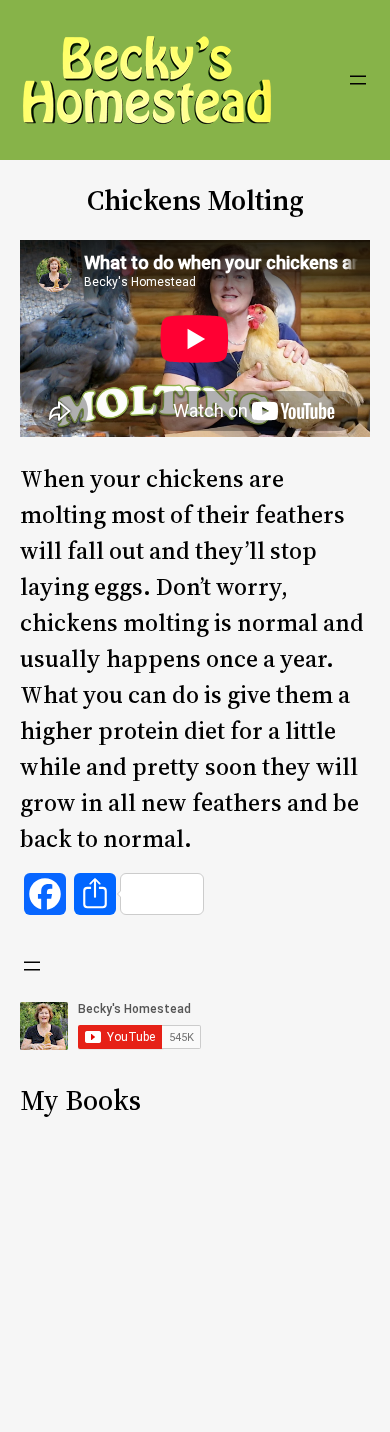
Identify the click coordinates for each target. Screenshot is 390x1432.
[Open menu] (358, 80)
